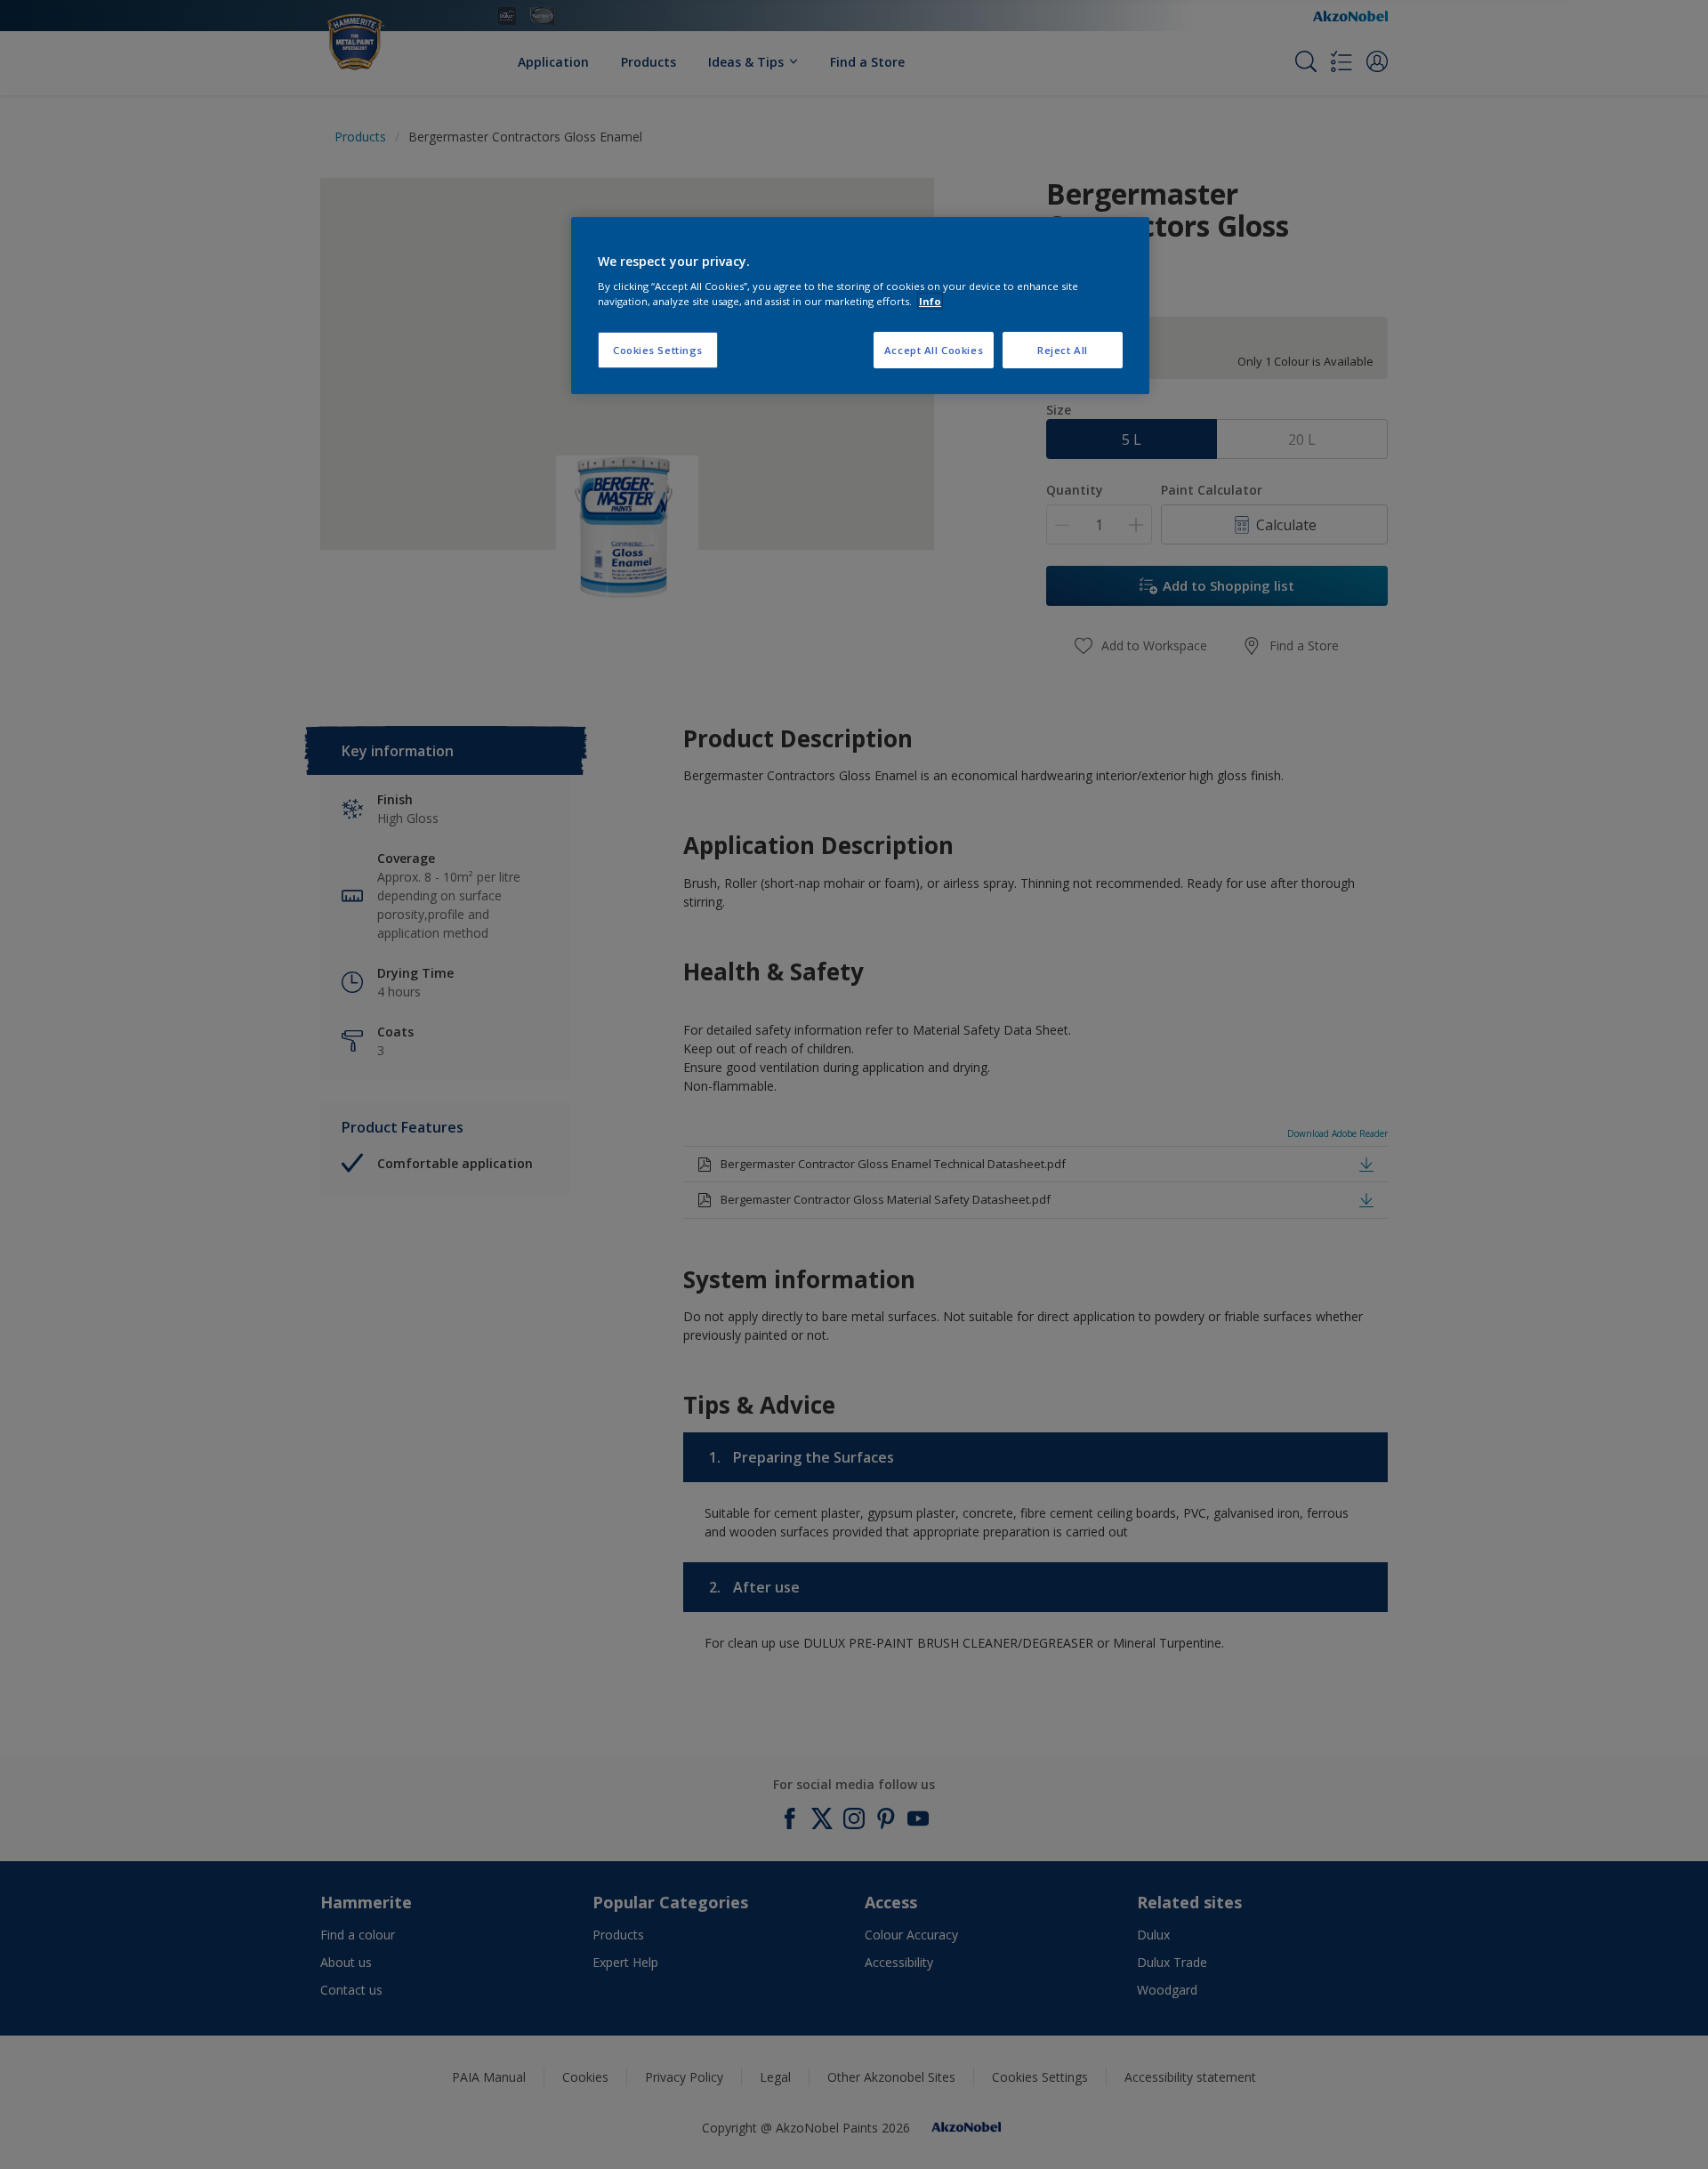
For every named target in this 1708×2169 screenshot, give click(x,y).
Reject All (1063, 350)
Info (930, 301)
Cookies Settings (658, 350)
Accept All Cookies (934, 350)
